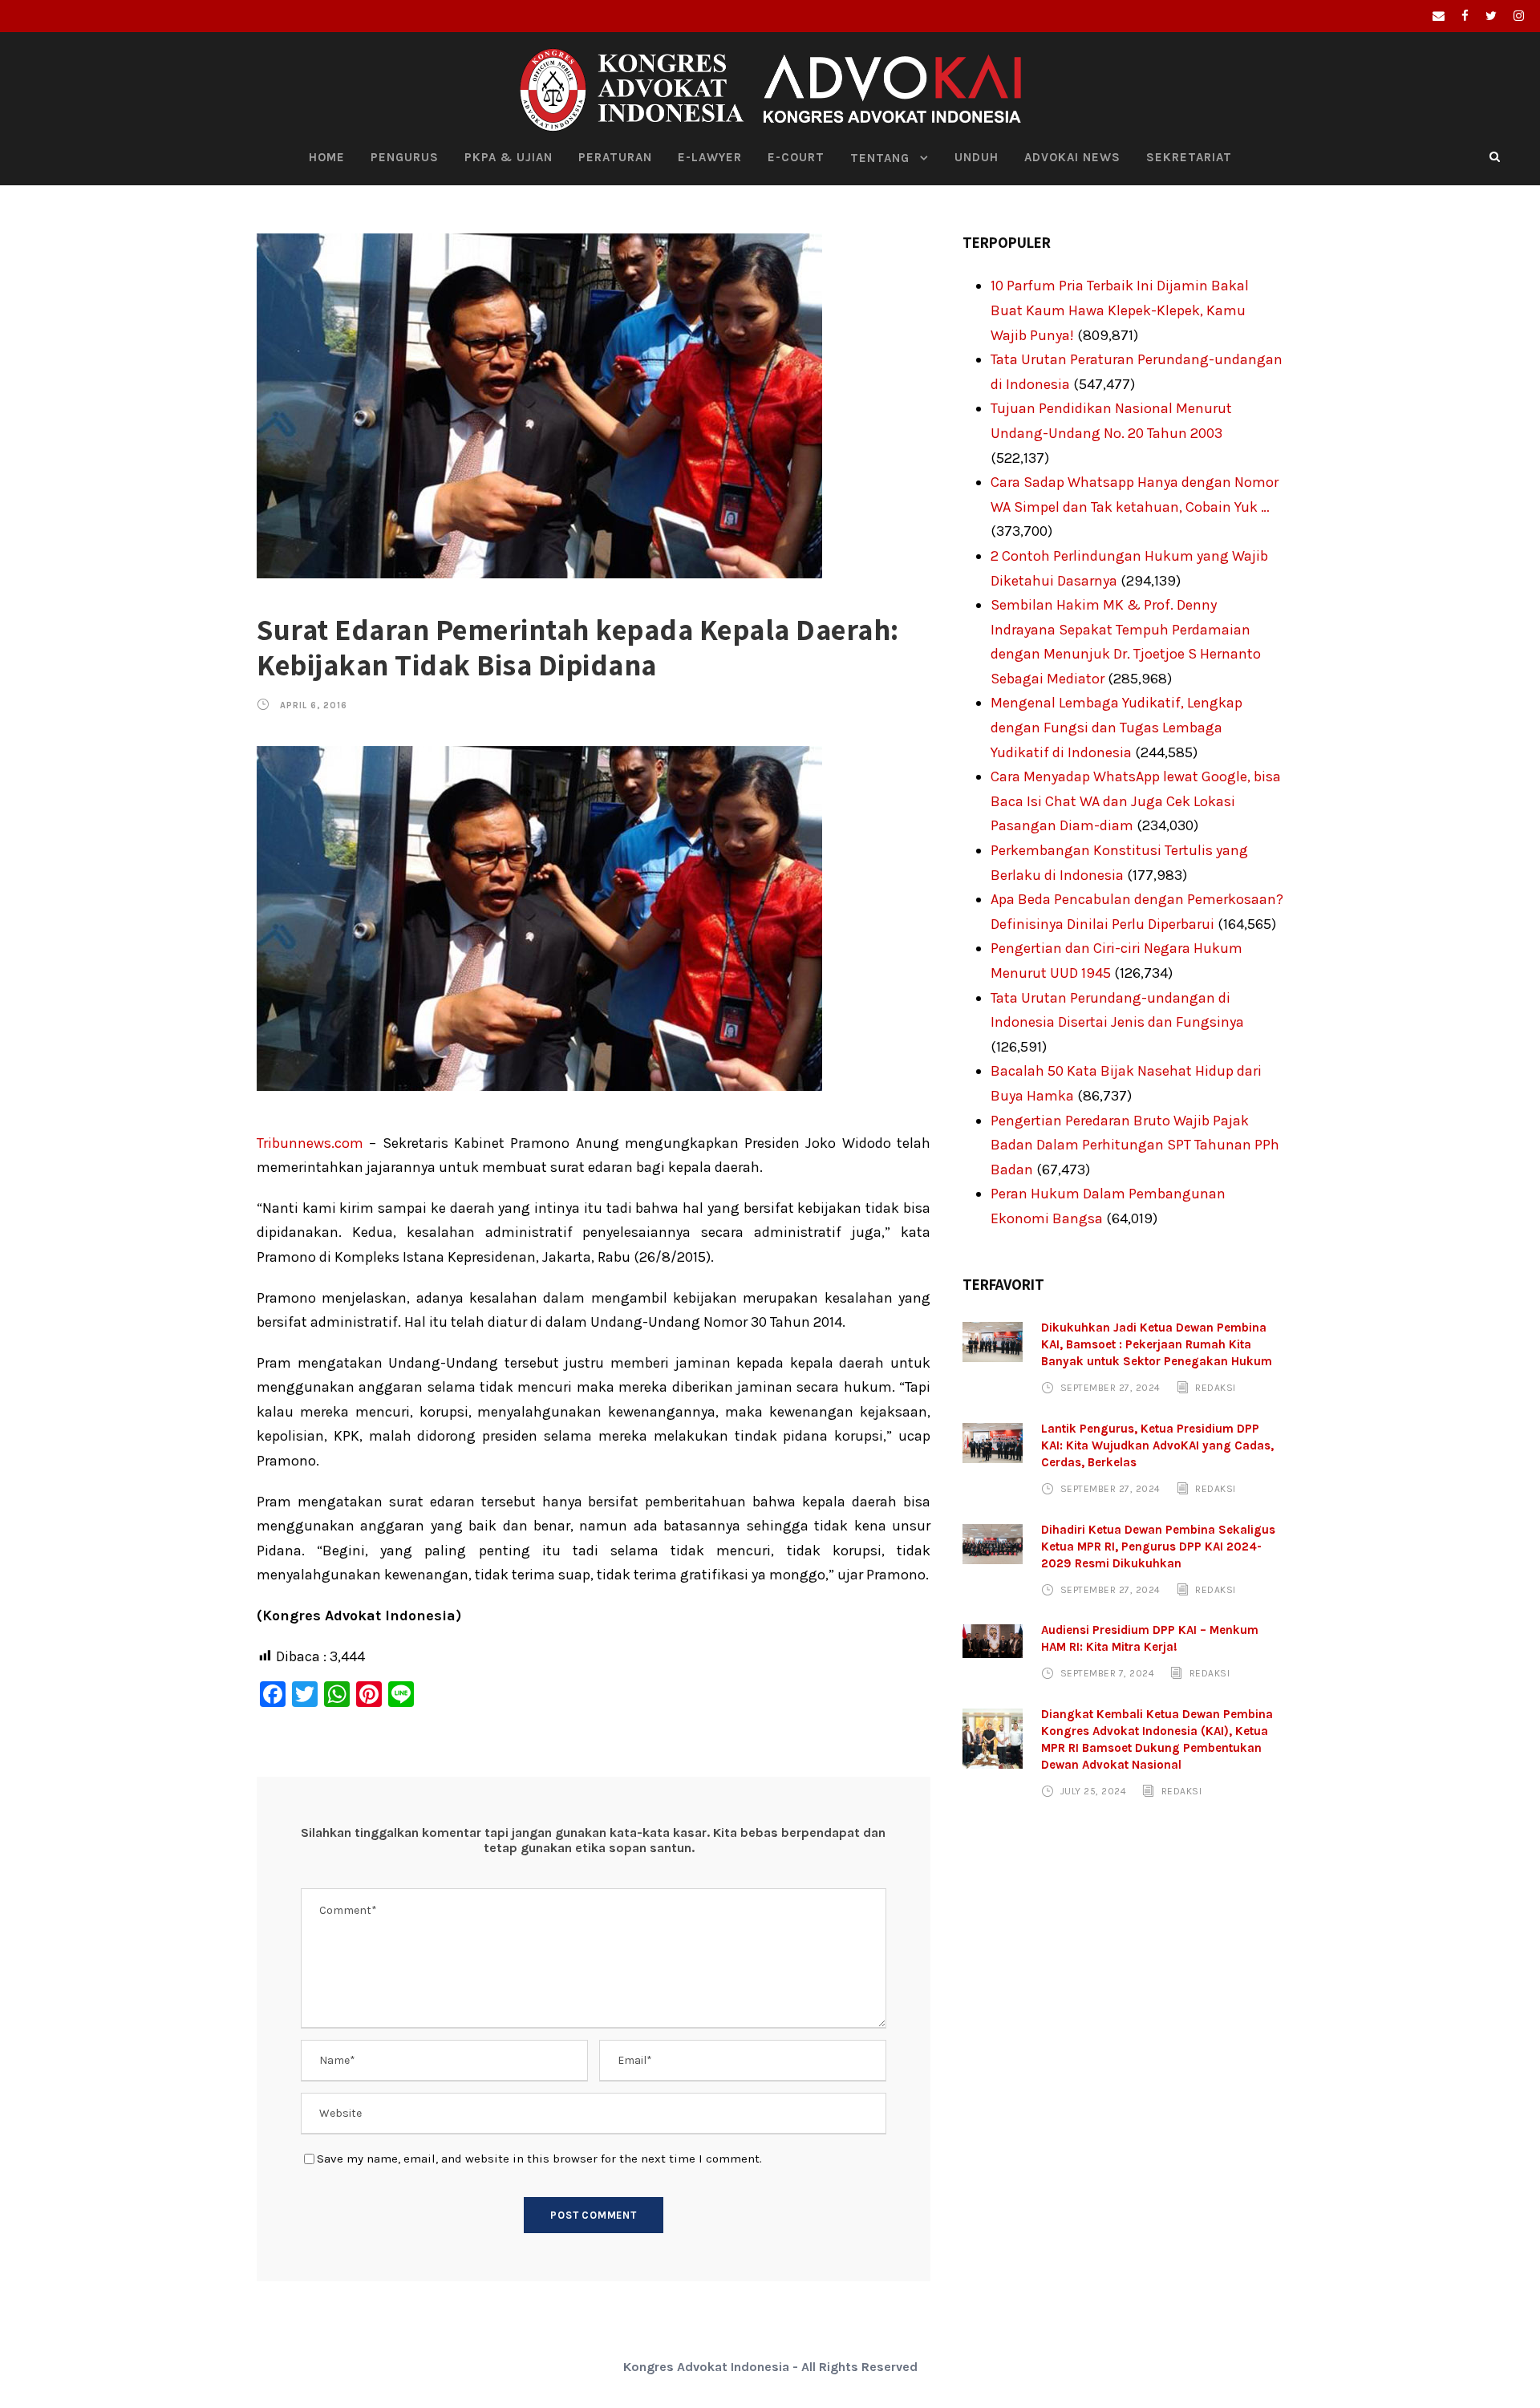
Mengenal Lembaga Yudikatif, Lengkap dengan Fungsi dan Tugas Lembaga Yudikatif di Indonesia (1116, 727)
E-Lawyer (710, 157)
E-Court (796, 157)
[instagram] (1519, 16)
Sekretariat (1189, 157)
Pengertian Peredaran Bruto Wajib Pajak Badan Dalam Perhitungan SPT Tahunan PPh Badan (1135, 1145)
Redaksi (1216, 1388)
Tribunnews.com (313, 1143)
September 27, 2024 (1110, 1388)
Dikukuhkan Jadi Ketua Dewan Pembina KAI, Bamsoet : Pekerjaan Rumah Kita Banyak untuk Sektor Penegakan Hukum (1157, 1344)
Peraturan (615, 157)
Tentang (880, 158)
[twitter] (1491, 16)
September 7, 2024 (1108, 1673)
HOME (327, 157)
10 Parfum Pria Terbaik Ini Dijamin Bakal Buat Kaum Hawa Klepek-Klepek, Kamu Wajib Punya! (1120, 310)
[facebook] (1465, 16)
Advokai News (1072, 157)
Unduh (977, 157)
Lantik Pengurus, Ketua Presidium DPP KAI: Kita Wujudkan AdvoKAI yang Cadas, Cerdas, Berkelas (1157, 1445)
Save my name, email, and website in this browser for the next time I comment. (539, 2159)
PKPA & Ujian (509, 157)
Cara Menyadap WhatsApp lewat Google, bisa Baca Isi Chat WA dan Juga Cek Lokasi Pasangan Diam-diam (1136, 801)
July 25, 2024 (1094, 1791)
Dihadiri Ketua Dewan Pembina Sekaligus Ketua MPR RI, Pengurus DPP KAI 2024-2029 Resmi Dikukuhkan (1158, 1547)
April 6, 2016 (314, 705)
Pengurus (405, 157)
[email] (1439, 16)
